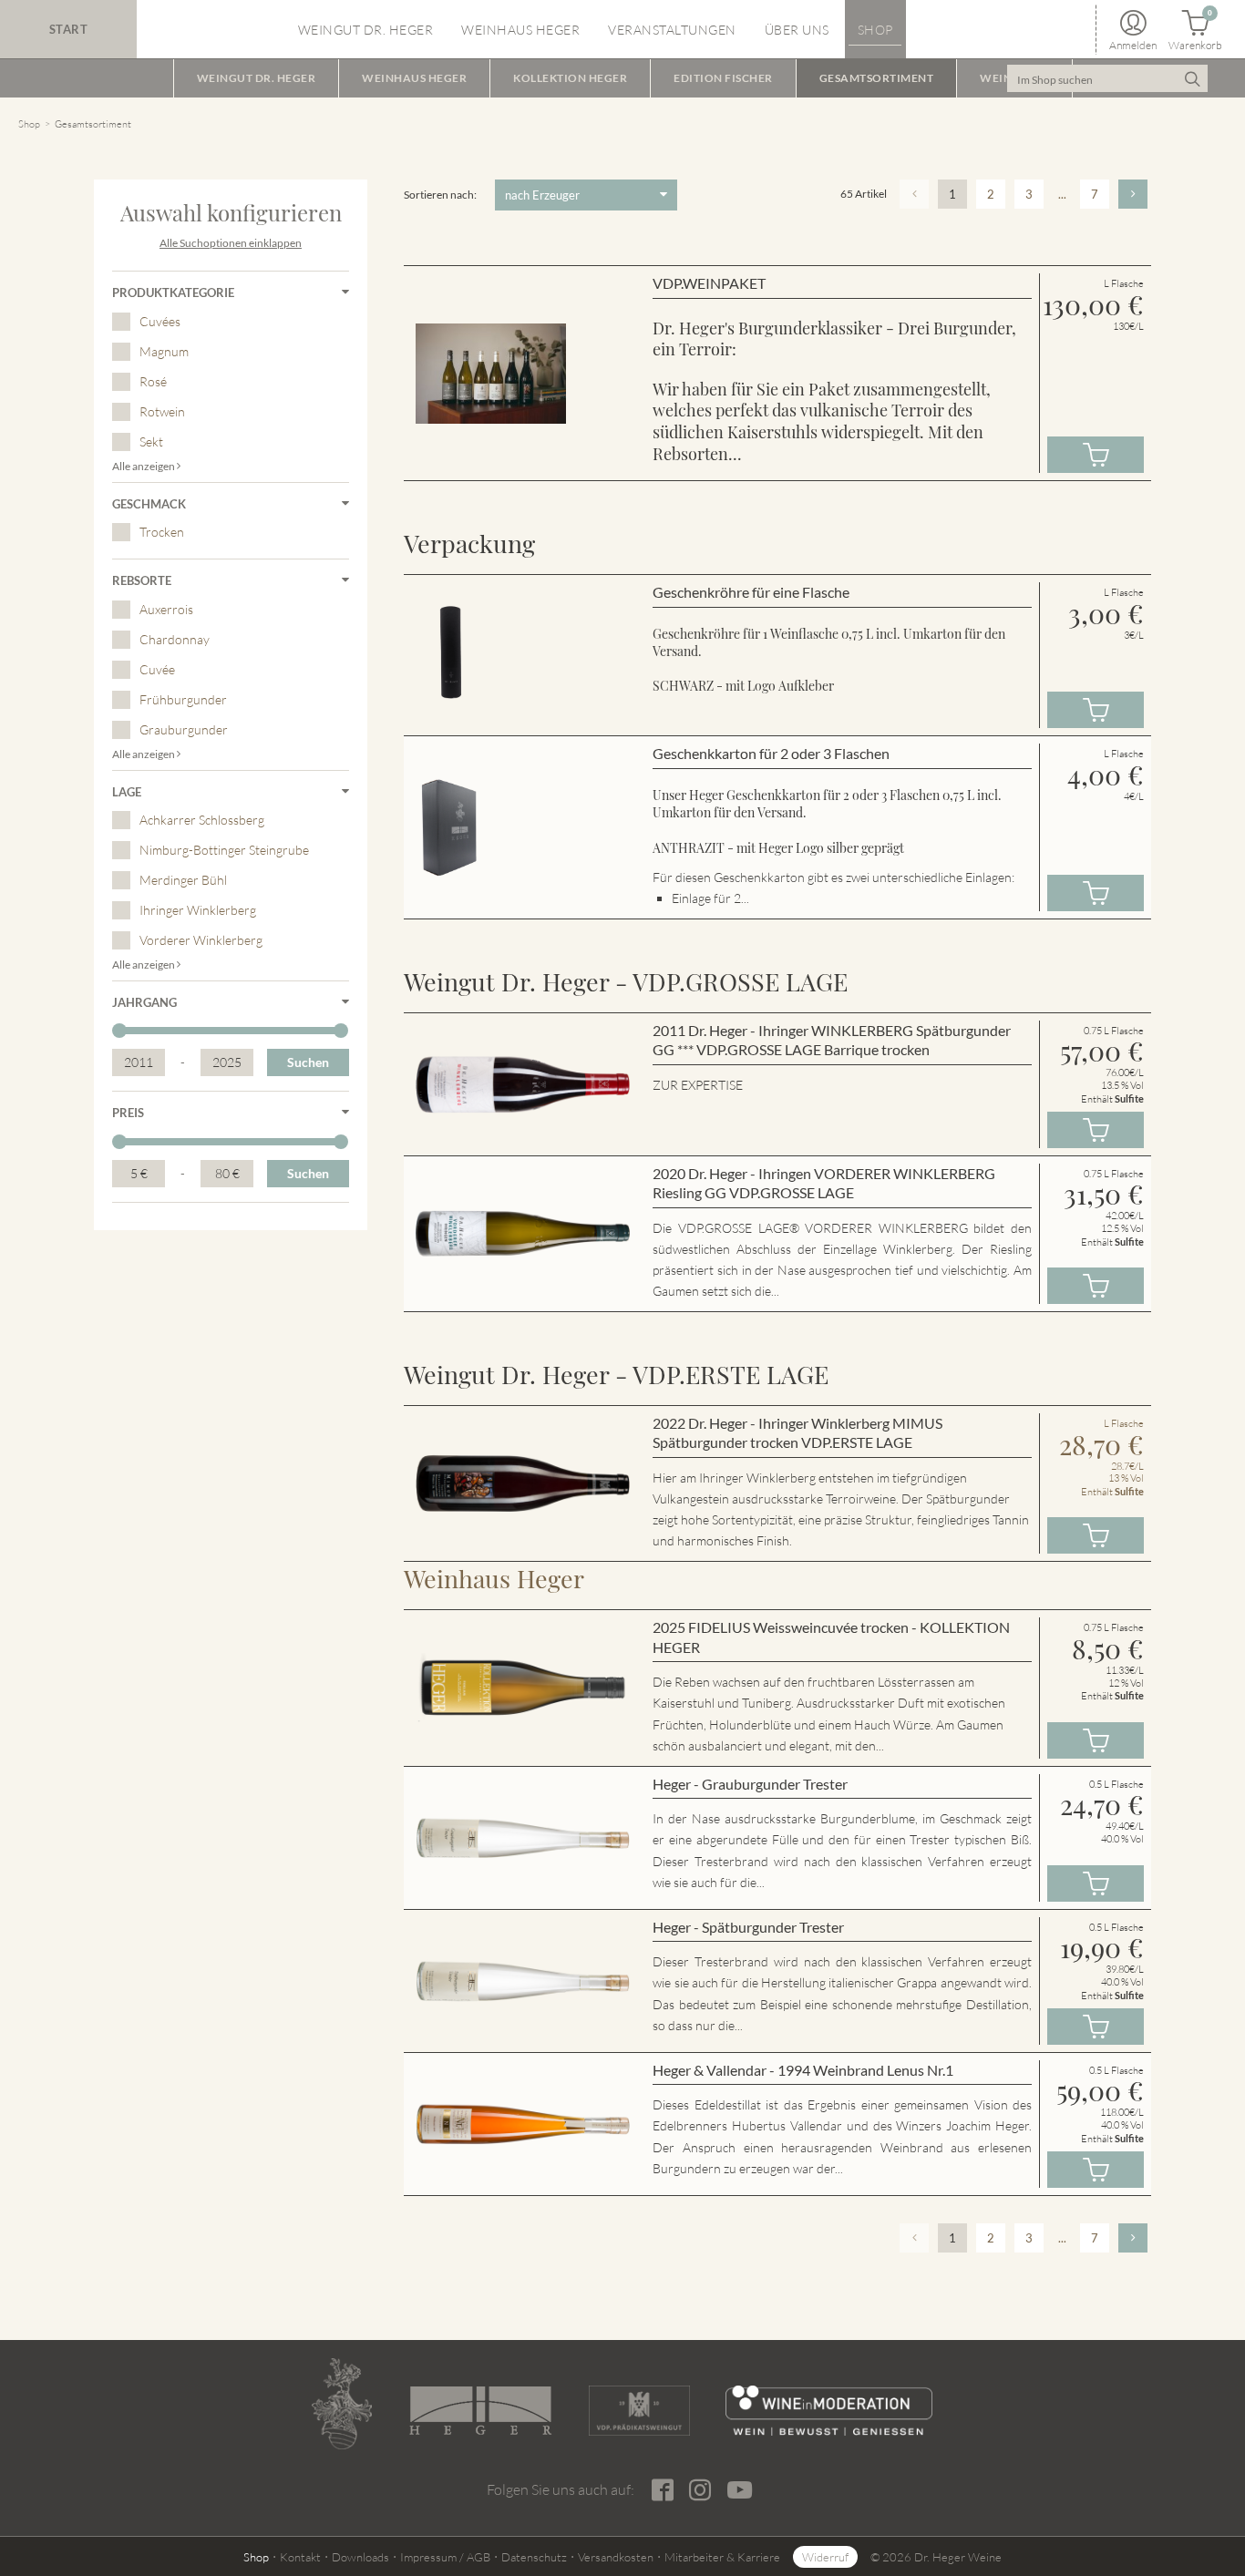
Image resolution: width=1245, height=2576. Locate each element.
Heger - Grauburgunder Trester (750, 1784)
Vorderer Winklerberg (201, 940)
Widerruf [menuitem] (825, 2557)
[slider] (119, 1031)
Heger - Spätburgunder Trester (748, 1927)
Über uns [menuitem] (797, 30)
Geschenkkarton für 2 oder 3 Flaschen (771, 753)
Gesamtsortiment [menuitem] (877, 78)
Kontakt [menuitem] (300, 2557)
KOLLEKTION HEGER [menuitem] (570, 78)
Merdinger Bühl (183, 880)
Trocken (162, 532)
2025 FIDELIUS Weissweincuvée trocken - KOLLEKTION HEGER (831, 1637)
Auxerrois (166, 609)
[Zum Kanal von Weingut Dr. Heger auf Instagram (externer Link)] (739, 2489)
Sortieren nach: (440, 195)
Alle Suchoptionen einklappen (231, 243)
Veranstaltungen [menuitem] (672, 30)
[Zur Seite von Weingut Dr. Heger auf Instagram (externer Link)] (700, 2490)
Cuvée (157, 669)
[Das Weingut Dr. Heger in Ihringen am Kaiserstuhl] (342, 2404)
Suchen (308, 1062)
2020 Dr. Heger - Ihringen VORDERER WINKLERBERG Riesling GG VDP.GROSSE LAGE (824, 1183)
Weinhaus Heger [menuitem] (520, 30)
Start (69, 29)
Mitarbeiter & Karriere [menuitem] (722, 2557)
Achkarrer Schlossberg (202, 820)
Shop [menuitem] (875, 30)
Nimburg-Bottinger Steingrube (224, 850)
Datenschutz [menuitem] (534, 2557)
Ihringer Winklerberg (198, 910)
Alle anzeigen (144, 466)
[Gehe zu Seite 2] (1133, 194)
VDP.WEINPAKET (709, 283)
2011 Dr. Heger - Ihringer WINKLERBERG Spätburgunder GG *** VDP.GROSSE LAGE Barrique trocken (832, 1040)
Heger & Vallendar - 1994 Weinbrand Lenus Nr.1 (803, 2070)
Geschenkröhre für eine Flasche (751, 592)
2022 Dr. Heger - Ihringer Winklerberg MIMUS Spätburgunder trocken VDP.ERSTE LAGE (797, 1433)
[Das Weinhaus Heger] (480, 2411)
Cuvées (160, 321)
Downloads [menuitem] (360, 2557)
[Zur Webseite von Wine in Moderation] (829, 2411)
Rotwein (162, 411)
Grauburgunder (184, 729)
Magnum (164, 351)
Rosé (153, 381)
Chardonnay (175, 639)
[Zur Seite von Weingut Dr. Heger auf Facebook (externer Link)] (662, 2490)
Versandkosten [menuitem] (616, 2557)
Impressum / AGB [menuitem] (445, 2557)
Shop (29, 124)
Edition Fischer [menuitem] (723, 78)
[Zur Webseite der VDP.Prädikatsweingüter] (639, 2411)
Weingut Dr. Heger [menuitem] (366, 30)
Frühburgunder (183, 699)
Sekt (151, 441)
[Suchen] (1192, 78)
